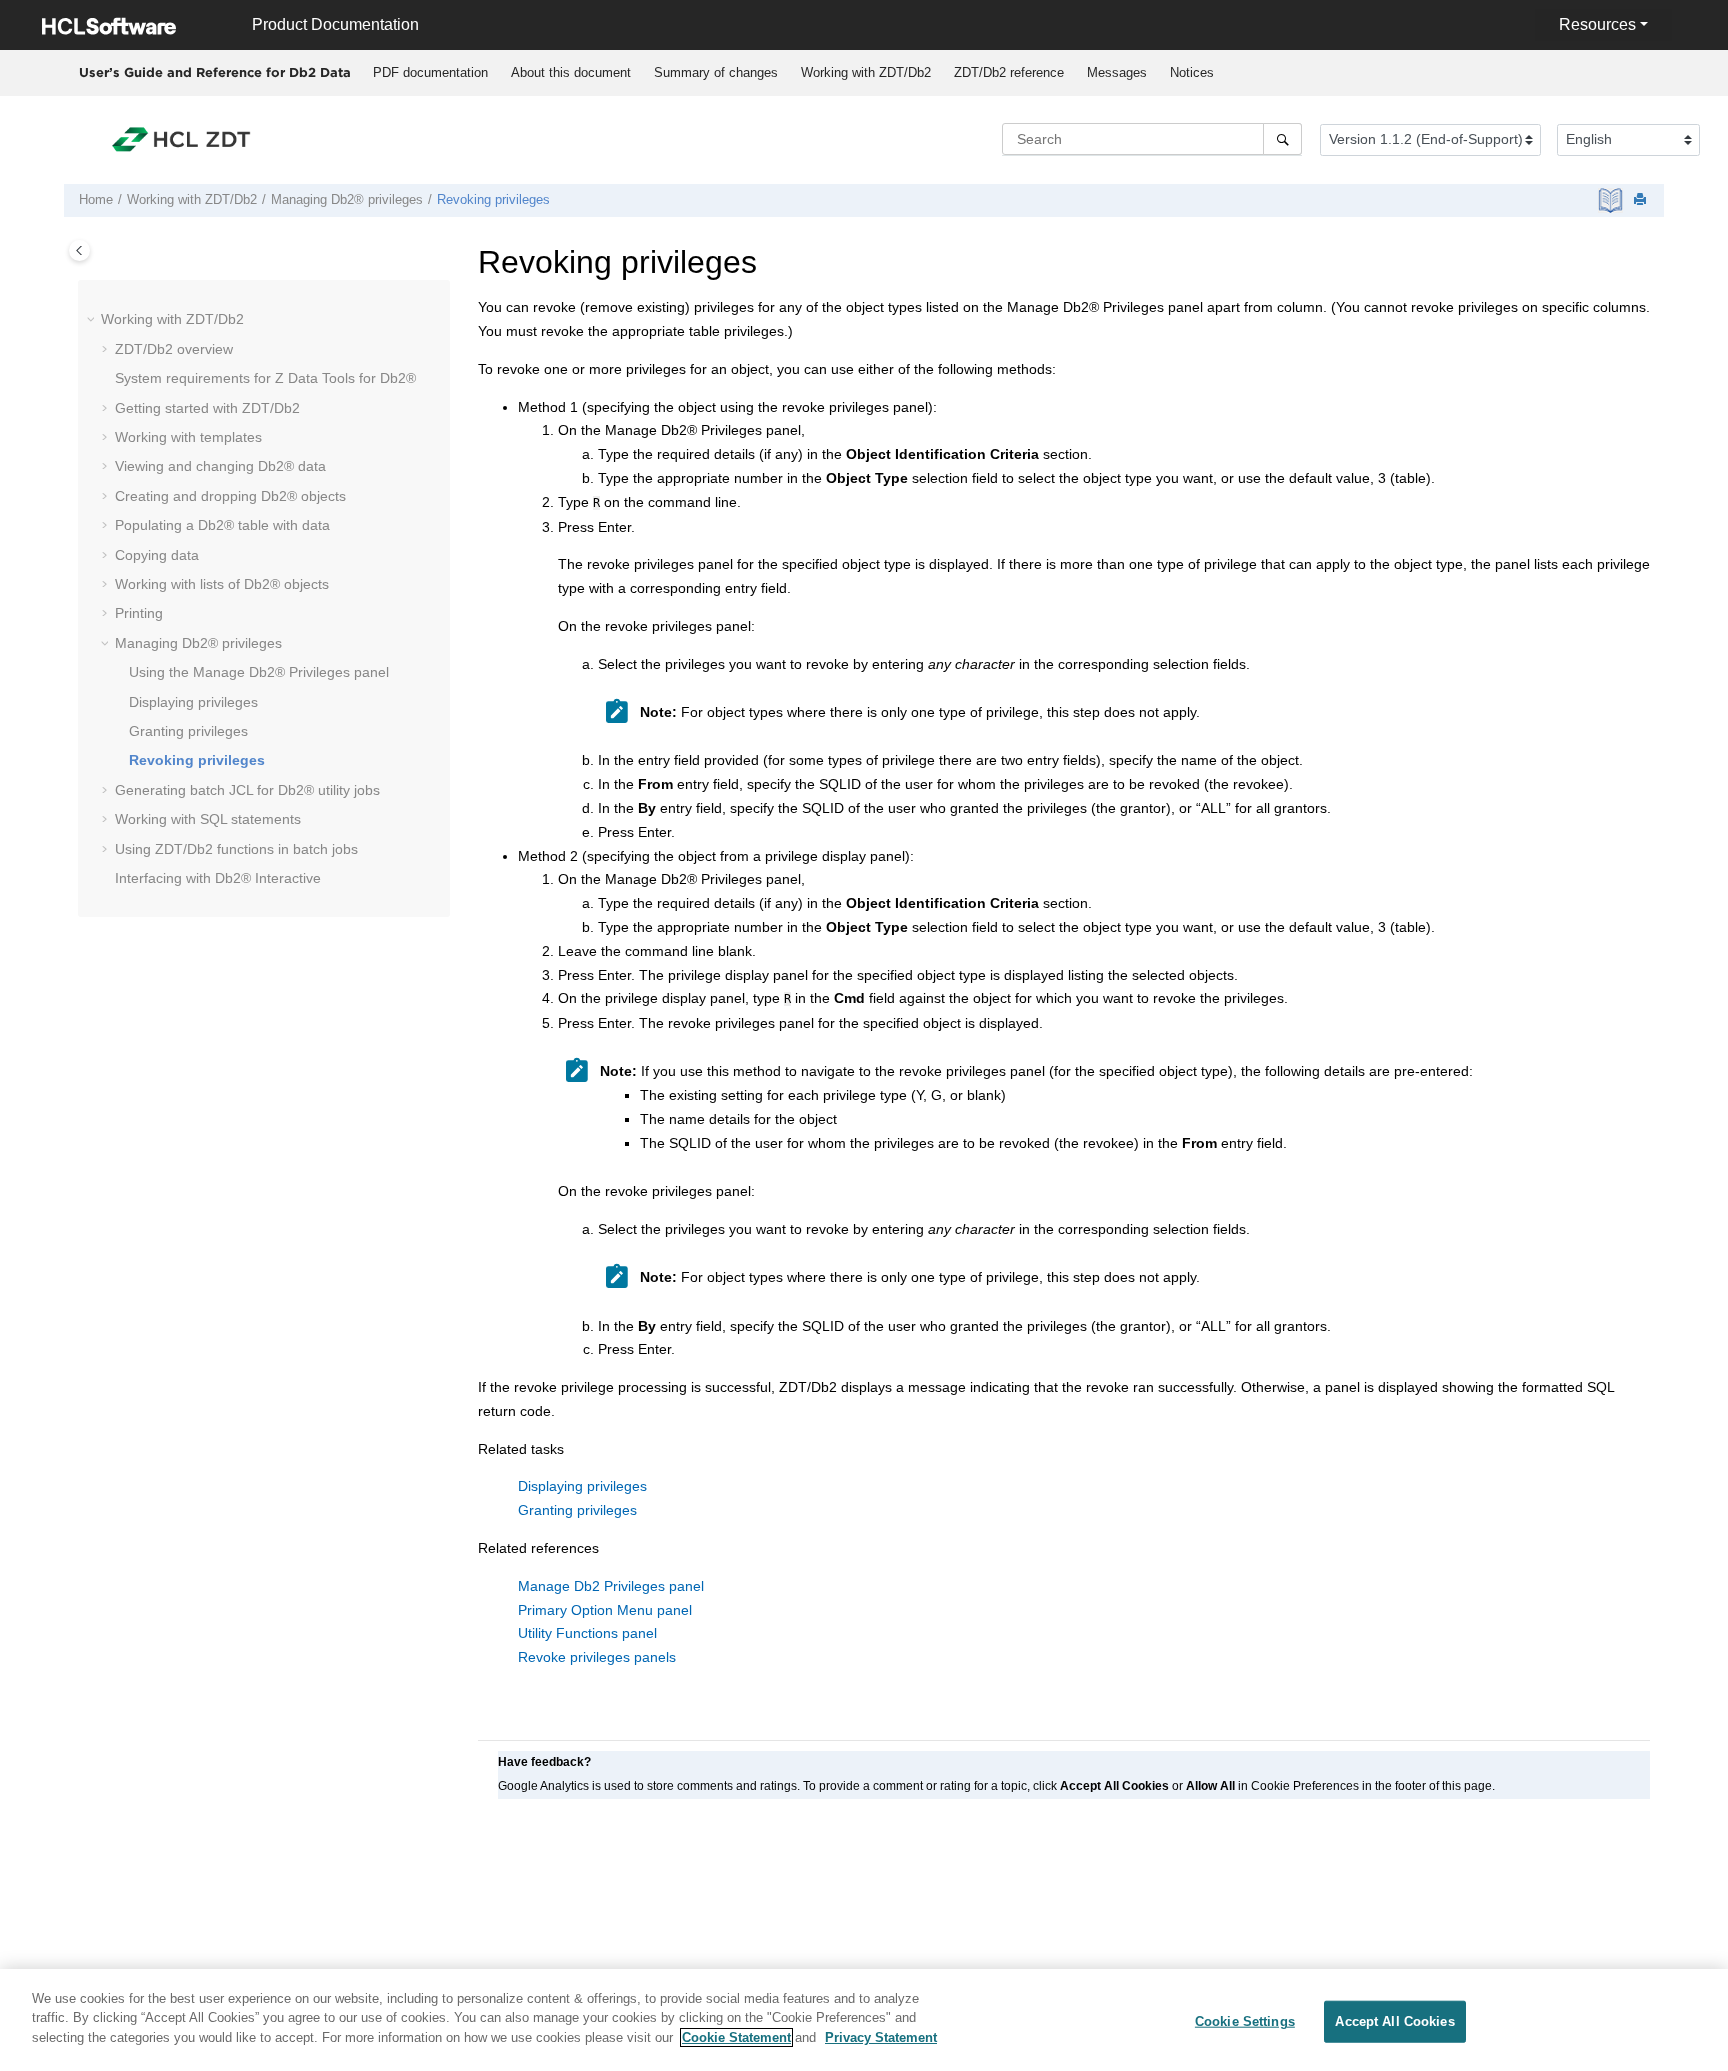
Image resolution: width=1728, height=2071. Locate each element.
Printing (139, 613)
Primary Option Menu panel (605, 1610)
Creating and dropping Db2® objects (230, 496)
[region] (864, 2020)
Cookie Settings (1245, 2021)
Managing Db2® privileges (347, 200)
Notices (1192, 72)
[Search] (1282, 139)
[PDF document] (1612, 200)
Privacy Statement (881, 2037)
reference (1009, 72)
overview (174, 349)
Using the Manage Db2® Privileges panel (259, 672)
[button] (93, 320)
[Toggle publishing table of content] (79, 250)
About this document (571, 72)
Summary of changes (716, 72)
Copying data (157, 555)
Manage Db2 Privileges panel (611, 1586)
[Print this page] (1642, 200)
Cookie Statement (736, 2037)
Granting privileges (188, 731)
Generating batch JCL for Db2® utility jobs (247, 790)
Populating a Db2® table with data (222, 525)
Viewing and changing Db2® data (220, 466)
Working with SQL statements (208, 819)
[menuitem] (430, 73)
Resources (1597, 24)
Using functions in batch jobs (236, 849)
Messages (1117, 72)
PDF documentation (430, 72)
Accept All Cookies (1394, 2021)
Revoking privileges (493, 200)
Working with (866, 72)
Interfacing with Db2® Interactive (218, 878)
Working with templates (188, 437)
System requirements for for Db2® (265, 378)
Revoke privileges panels (597, 1657)
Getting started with (207, 408)
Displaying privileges (193, 702)
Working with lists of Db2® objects (222, 584)
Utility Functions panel (587, 1633)
